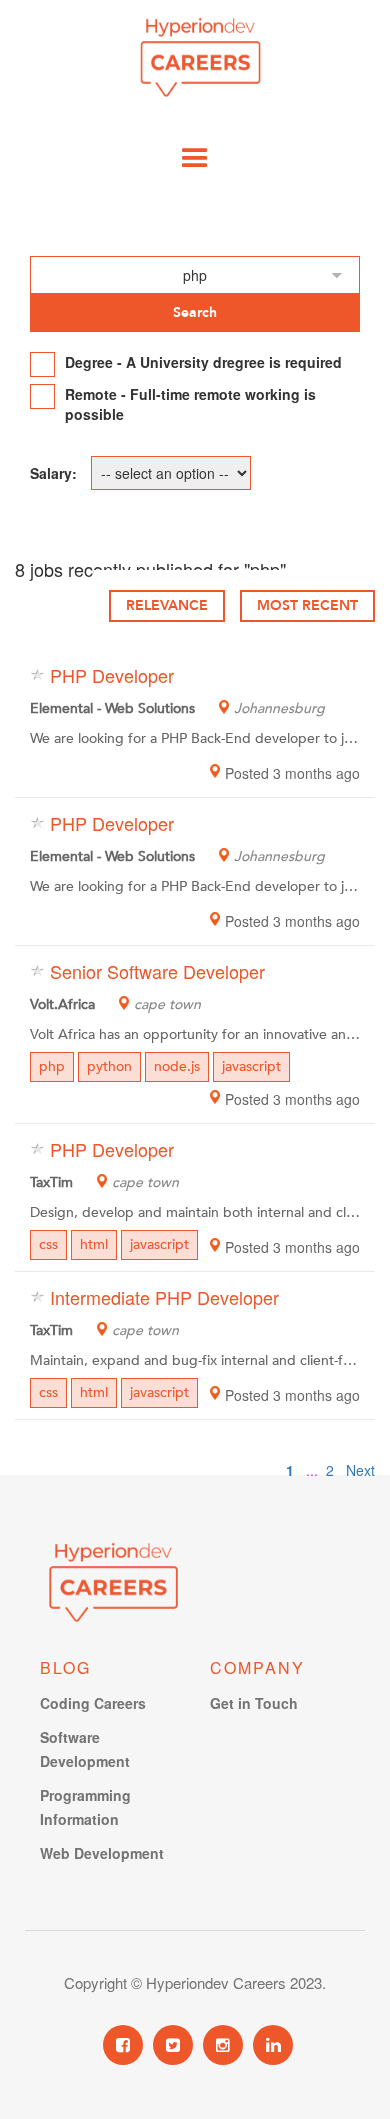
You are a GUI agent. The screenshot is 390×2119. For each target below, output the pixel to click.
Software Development (85, 1749)
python (109, 1066)
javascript (251, 1066)
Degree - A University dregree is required (203, 362)
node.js (177, 1066)
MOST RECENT (307, 605)
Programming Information (85, 1807)
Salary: (53, 473)
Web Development (102, 1853)
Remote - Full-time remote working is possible (190, 404)
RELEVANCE (167, 605)
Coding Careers (93, 1703)
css (48, 1244)
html (94, 1244)
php (52, 1066)
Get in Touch (254, 1703)
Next (360, 1470)
